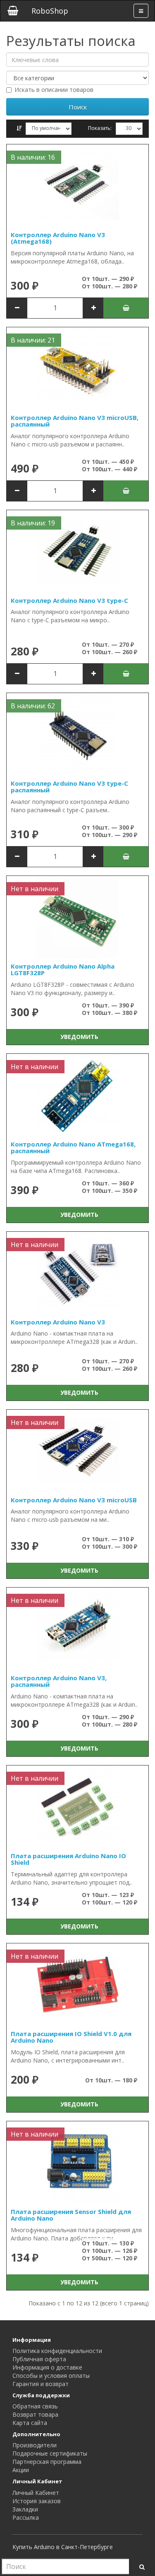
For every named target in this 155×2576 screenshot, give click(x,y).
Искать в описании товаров (54, 90)
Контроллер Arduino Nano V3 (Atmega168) (58, 238)
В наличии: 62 (33, 706)
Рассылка (26, 2517)
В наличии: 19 (33, 523)
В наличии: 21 (33, 340)
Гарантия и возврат (41, 2384)
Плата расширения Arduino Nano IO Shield (68, 1859)
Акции (21, 2470)
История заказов (37, 2501)
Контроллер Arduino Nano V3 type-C (69, 600)
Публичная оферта (39, 2359)
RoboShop (50, 11)
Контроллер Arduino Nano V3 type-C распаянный (69, 787)
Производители (35, 2445)
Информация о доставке (47, 2367)
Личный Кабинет (36, 2493)
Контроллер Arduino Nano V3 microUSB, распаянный (75, 421)
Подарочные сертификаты (50, 2453)
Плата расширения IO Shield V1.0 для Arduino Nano (71, 2037)
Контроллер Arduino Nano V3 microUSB (74, 1500)
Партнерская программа (47, 2462)
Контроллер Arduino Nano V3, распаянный (59, 1681)
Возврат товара (35, 2414)
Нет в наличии (35, 889)
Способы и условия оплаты (51, 2376)
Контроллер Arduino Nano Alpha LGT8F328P (63, 970)
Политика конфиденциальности (57, 2351)
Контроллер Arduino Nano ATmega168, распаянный (73, 1148)
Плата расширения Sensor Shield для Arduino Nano (71, 2215)
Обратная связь (35, 2406)
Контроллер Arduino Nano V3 (58, 1322)
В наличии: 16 (33, 157)
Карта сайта (30, 2423)
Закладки (25, 2509)
